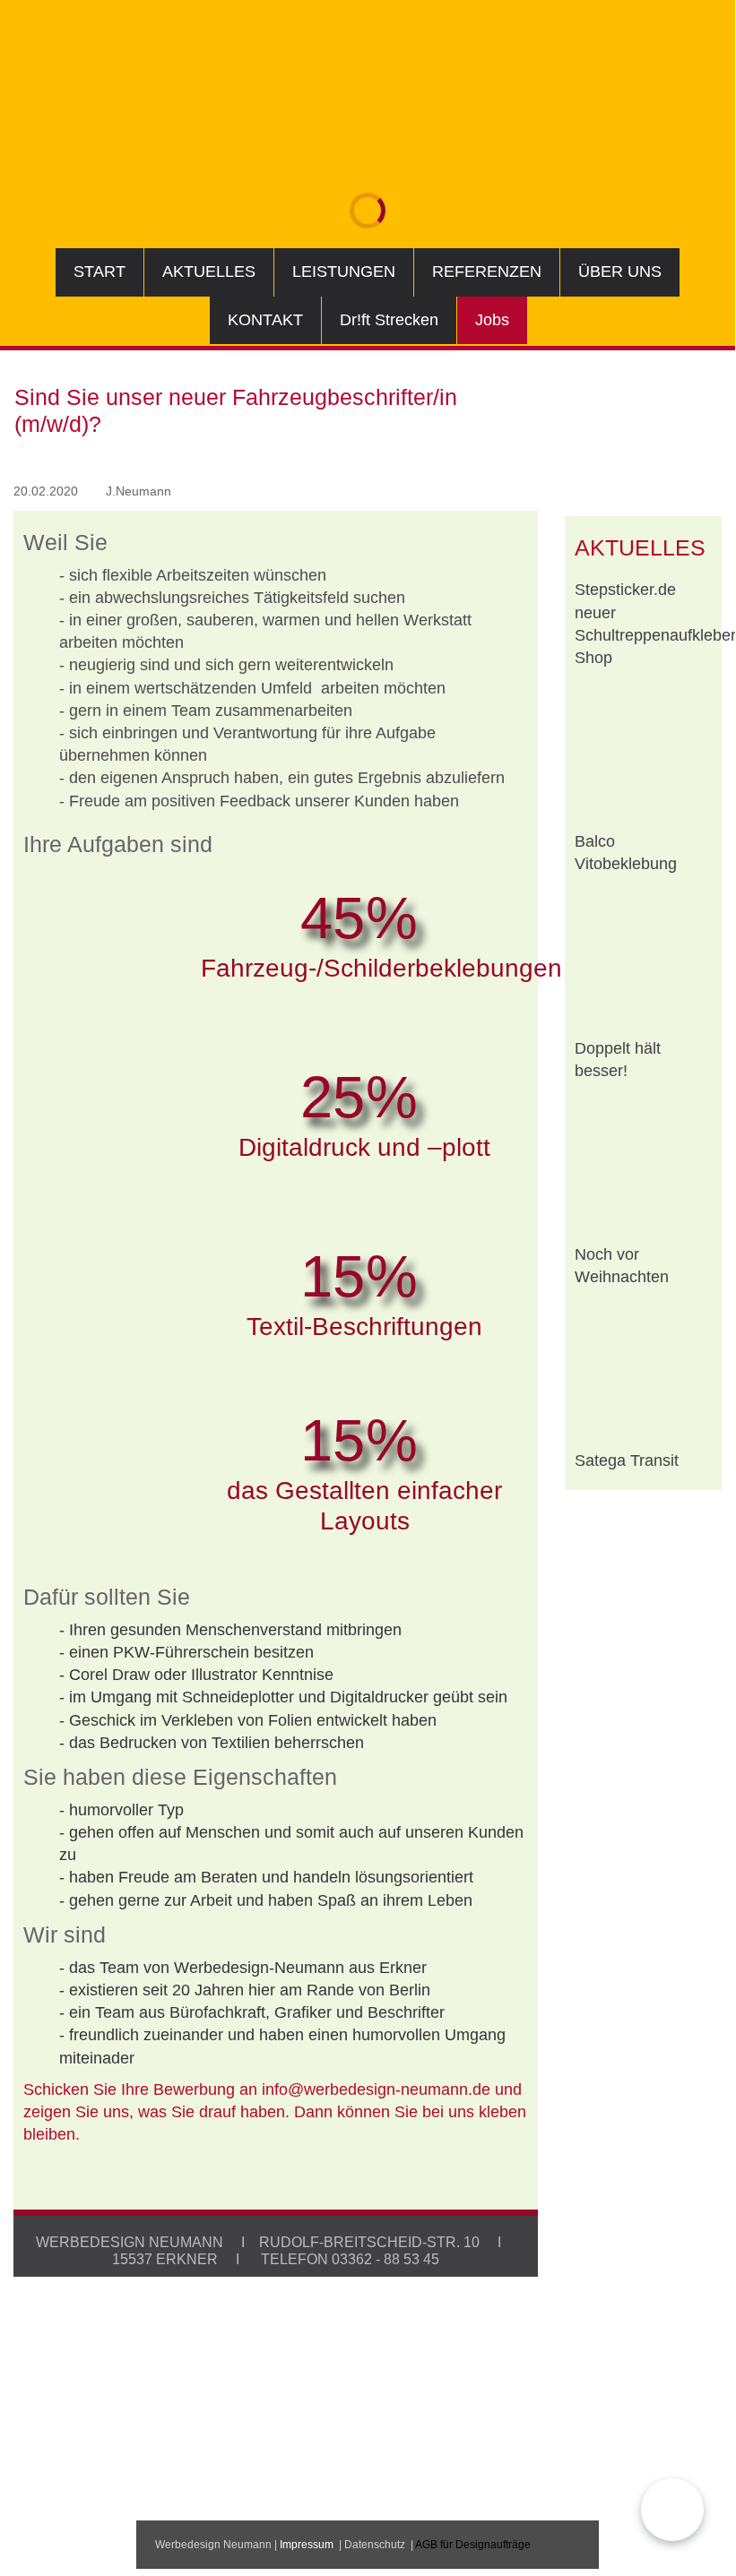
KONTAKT (265, 320)
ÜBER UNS (620, 271)
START (100, 271)
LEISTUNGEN (344, 271)
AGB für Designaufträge (473, 2545)
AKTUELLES (209, 271)
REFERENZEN (487, 271)
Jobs (492, 320)
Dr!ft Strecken (389, 320)
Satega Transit (627, 1460)
